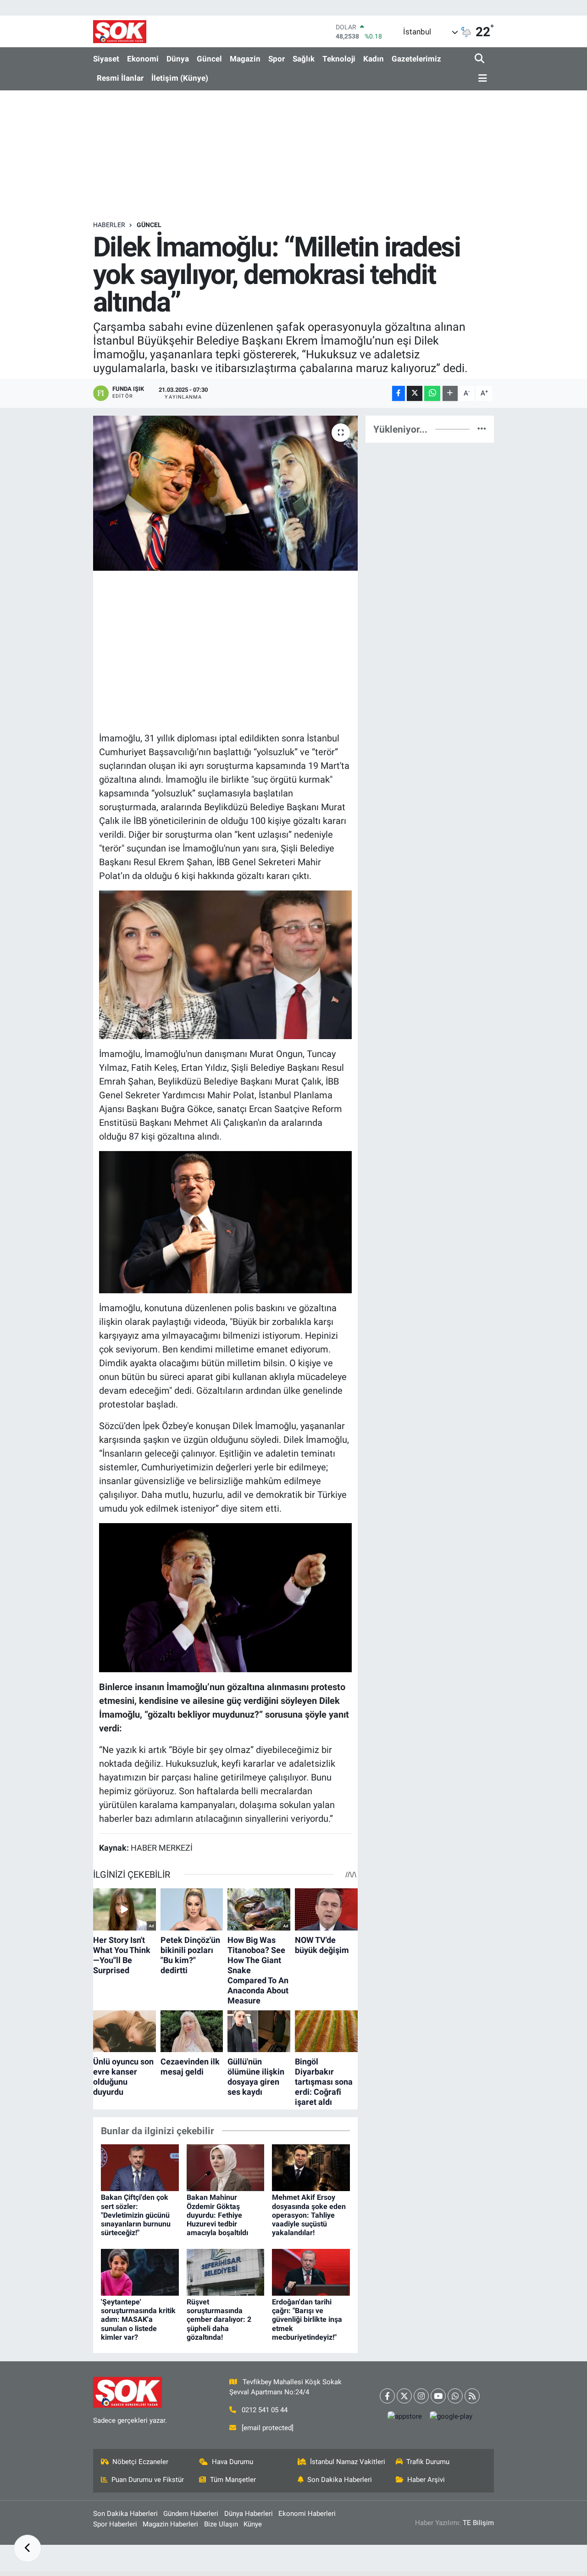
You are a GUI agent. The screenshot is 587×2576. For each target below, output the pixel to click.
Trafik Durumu (428, 2462)
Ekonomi (143, 59)
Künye (253, 2524)
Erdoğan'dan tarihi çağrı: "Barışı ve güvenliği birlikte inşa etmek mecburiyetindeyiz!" (307, 2320)
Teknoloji (339, 59)
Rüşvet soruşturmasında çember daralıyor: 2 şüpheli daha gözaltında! (219, 2320)
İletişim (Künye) (180, 78)
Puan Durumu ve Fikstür (148, 2480)
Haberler (109, 225)
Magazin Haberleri (170, 2524)
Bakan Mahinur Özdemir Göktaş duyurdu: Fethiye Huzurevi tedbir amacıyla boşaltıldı (217, 2215)
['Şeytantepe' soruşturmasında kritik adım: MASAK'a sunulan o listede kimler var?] (140, 2271)
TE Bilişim (478, 2523)
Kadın (374, 59)
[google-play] (451, 2417)
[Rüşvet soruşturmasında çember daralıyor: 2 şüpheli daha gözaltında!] (226, 2271)
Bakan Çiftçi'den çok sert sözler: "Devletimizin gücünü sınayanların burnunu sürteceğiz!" (136, 2215)
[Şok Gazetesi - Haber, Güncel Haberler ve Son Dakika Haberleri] (120, 31)
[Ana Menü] (481, 79)
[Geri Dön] (28, 2548)
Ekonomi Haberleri (307, 2514)
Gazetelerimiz (416, 59)
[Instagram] (421, 2396)
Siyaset (106, 59)
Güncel (209, 59)
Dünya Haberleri (249, 2514)
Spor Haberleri (115, 2524)
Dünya (178, 59)
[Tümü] (482, 429)
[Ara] (480, 59)
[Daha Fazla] (450, 393)
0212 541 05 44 (265, 2410)
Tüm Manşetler (233, 2480)
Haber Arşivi (426, 2480)
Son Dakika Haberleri (340, 2480)
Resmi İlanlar (120, 78)
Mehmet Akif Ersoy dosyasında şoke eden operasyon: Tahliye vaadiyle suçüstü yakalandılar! (309, 2215)
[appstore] (404, 2417)
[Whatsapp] (455, 2396)
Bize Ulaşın (221, 2524)
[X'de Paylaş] (415, 393)
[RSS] (472, 2396)
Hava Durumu (233, 2462)
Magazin (245, 59)
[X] (404, 2396)
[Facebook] (387, 2396)
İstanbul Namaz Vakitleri (348, 2462)
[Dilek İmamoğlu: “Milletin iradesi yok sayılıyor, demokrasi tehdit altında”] (225, 493)
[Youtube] (438, 2396)
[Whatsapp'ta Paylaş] (432, 393)
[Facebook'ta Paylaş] (399, 393)
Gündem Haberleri (191, 2514)
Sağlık (304, 59)
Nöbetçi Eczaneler (140, 2462)
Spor (277, 59)
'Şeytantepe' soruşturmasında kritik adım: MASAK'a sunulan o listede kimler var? (138, 2320)
